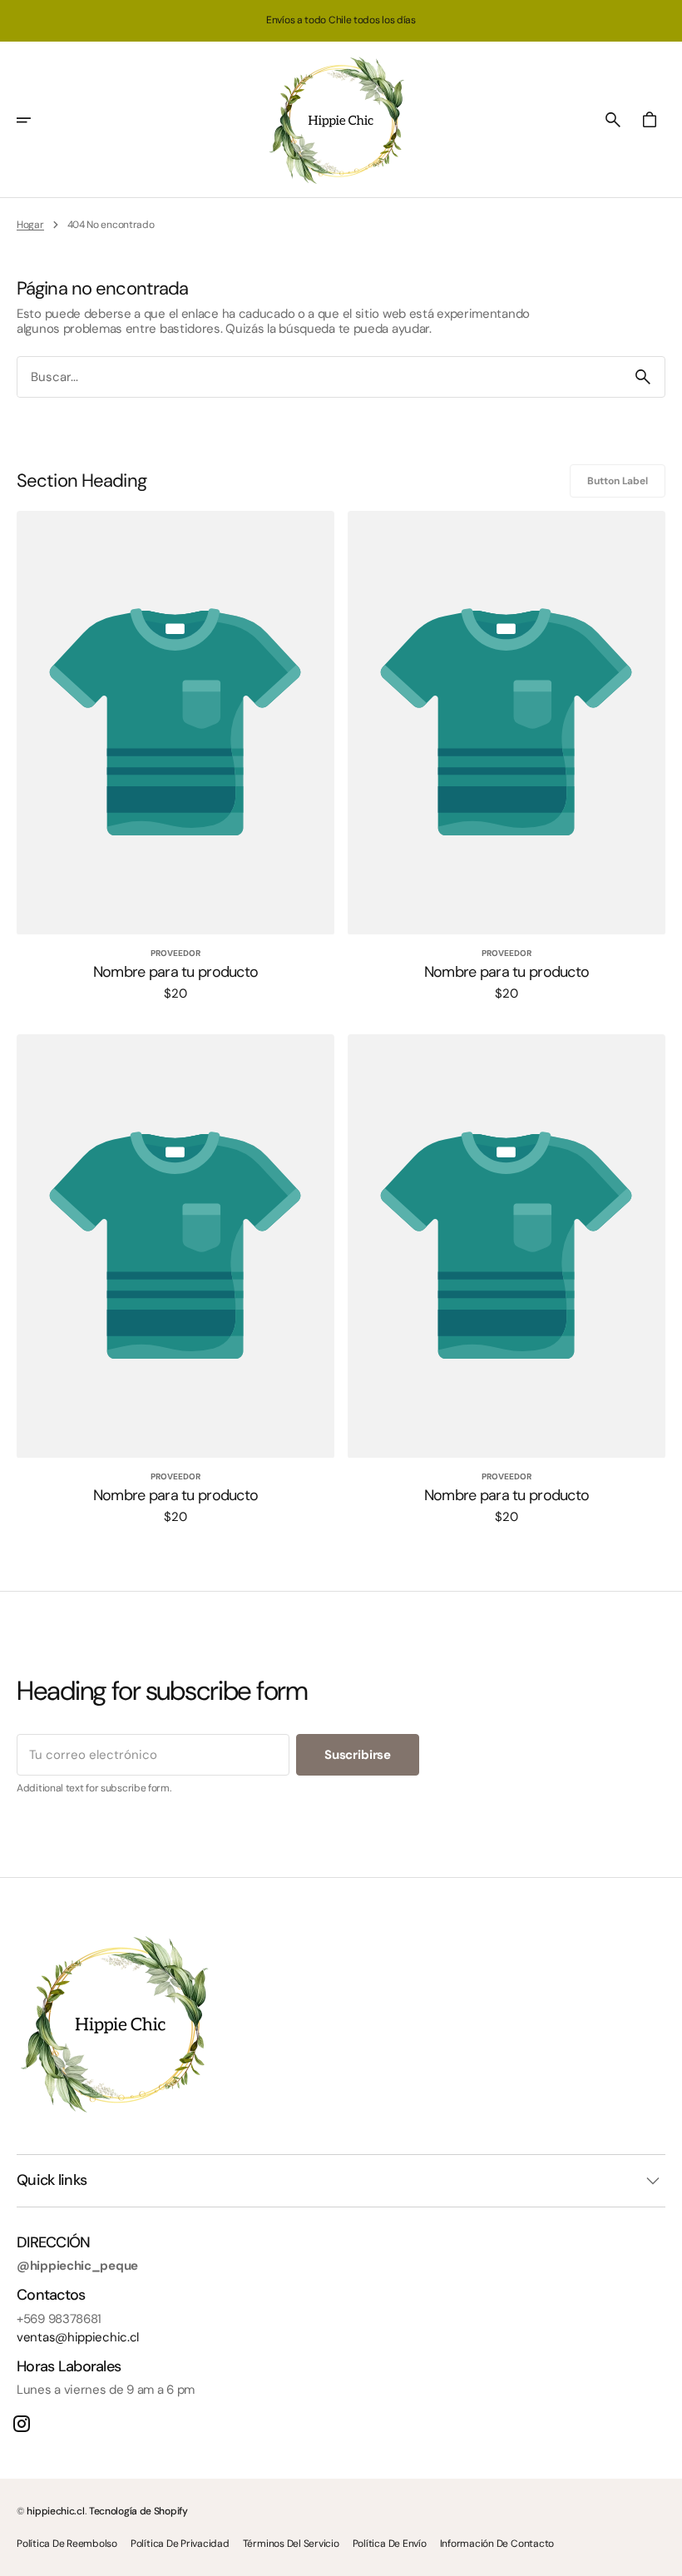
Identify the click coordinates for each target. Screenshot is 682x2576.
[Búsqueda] (643, 377)
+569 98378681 (59, 2319)
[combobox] (319, 377)
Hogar (30, 225)
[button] (35, 120)
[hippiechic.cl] (341, 120)
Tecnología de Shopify (138, 2511)
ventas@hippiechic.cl (78, 2337)
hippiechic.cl (55, 2511)
